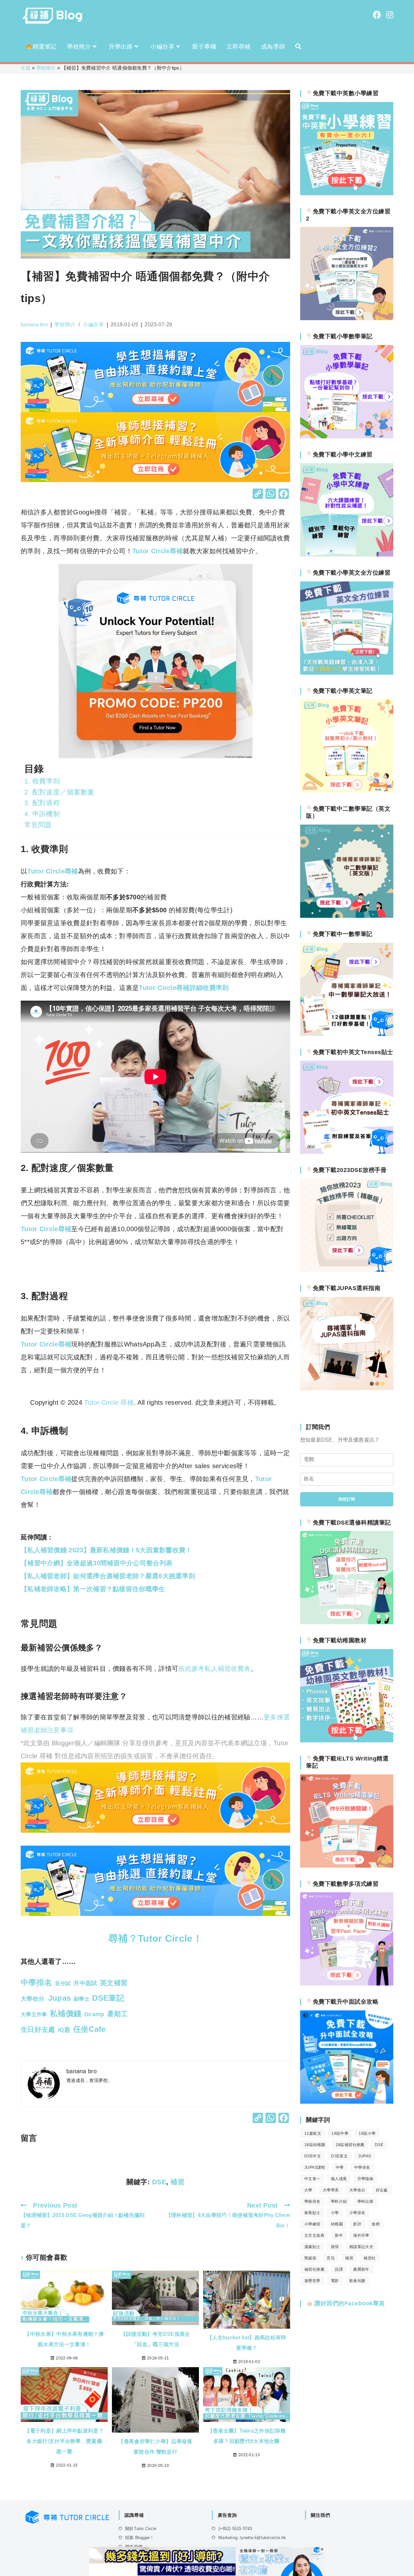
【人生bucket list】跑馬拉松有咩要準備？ (246, 2343)
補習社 (370, 2258)
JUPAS (365, 2156)
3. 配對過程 (42, 803)
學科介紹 (339, 2201)
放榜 (376, 2224)
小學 (335, 2213)
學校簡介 (46, 68)
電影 (335, 2281)
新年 (339, 2235)
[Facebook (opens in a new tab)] (377, 15)
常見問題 (38, 825)
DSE (159, 2182)
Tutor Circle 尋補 (109, 1402)
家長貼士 (312, 2213)
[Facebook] (284, 495)
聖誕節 (310, 2258)
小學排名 (357, 2213)
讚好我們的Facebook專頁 (349, 2303)
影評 (357, 2224)
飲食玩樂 (357, 2281)
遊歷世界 (312, 2281)
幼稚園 (337, 2224)
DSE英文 (339, 2156)
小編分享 (93, 325)
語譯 (339, 2269)
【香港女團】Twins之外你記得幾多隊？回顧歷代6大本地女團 (247, 2436)
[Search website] (298, 47)
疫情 (335, 2247)
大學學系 (331, 2190)
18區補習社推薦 (350, 2145)
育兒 (331, 2258)
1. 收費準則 (42, 781)
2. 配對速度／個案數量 (59, 792)
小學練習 (312, 2224)
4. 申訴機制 (42, 814)
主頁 (26, 68)
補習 (177, 2182)
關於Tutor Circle (141, 2529)
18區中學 (340, 2133)
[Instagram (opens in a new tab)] (390, 15)
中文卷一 (312, 2179)
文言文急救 (314, 2235)
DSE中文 (313, 2156)
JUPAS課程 (315, 2167)
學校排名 (312, 2201)
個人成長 (339, 2179)
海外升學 (361, 2235)
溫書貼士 (312, 2247)
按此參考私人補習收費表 (214, 1669)
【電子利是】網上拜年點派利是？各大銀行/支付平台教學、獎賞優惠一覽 (64, 2441)
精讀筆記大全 (361, 2247)
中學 (340, 2167)
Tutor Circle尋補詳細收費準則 (184, 988)
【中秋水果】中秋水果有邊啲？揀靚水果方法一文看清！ (64, 2339)
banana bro (34, 325)
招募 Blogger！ (140, 2538)
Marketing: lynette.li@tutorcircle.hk (252, 2538)
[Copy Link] (258, 495)
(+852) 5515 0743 (235, 2529)
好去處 (382, 2190)
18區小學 (367, 2133)
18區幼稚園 (315, 2145)
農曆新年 (361, 2269)
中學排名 (362, 2167)
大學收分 (357, 2190)
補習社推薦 (314, 2269)
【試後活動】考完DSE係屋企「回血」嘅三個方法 (155, 2339)
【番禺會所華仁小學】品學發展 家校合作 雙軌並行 (155, 2447)
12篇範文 (313, 2133)
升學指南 (365, 2179)
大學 (308, 2190)
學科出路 (365, 2201)
